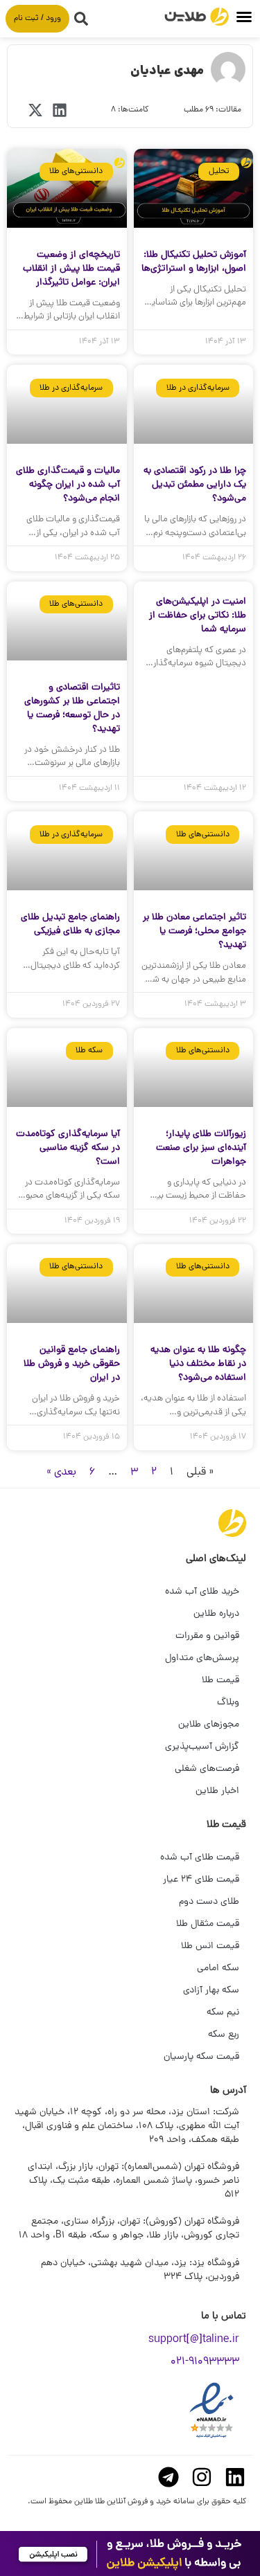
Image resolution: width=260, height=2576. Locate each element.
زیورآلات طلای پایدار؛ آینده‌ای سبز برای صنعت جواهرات (201, 1148)
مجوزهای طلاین (209, 1725)
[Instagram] (202, 2477)
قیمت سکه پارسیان (201, 2057)
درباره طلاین (216, 1614)
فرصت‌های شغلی (207, 1769)
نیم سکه (223, 2013)
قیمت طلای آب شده (200, 1858)
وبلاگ (228, 1703)
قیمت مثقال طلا (208, 1924)
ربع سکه (224, 2035)
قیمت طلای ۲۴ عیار (201, 1880)
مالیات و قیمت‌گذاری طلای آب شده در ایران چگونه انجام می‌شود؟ (68, 485)
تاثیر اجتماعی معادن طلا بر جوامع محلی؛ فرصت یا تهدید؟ (194, 931)
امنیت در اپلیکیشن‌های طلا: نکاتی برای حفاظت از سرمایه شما (198, 616)
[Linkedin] (235, 2477)
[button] (244, 17)
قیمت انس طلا (210, 1946)
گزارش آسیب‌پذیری (202, 1747)
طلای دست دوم (209, 1902)
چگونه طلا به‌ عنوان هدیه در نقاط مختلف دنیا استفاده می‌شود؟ (198, 1364)
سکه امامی (218, 1969)
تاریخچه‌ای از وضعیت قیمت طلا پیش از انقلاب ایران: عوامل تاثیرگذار (71, 269)
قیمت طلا (220, 1681)
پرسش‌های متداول (202, 1658)
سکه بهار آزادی (211, 1991)
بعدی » (61, 1472)
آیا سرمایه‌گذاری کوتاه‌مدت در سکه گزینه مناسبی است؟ (68, 1148)
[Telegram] (168, 2477)
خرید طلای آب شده (202, 1592)
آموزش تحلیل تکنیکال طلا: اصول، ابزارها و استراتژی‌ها (194, 262)
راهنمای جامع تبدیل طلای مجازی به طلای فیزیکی (70, 925)
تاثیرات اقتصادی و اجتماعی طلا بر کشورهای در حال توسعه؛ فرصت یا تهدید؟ (72, 709)
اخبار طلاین (217, 1791)
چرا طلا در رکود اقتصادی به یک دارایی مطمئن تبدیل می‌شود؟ (195, 485)
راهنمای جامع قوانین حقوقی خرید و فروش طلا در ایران (72, 1364)
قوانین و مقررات (207, 1636)
